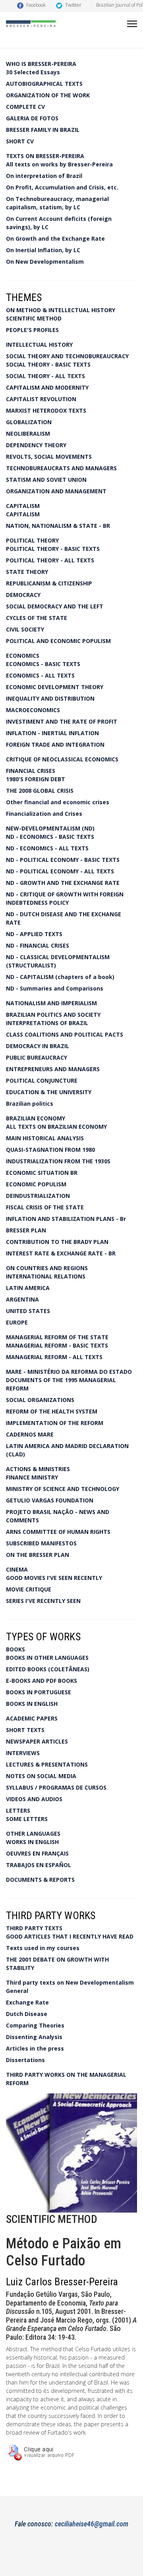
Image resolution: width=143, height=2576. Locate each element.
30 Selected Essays (33, 72)
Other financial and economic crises (58, 802)
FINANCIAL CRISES (31, 771)
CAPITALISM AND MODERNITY (47, 387)
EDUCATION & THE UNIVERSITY (49, 1092)
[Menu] (132, 24)
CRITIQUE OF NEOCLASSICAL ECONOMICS (62, 759)
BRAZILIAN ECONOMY (36, 1118)
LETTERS (18, 1810)
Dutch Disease (27, 2014)
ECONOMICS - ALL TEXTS (40, 675)
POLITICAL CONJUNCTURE (42, 1080)
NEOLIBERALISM (28, 434)
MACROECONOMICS (33, 710)
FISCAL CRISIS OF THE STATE (45, 1207)
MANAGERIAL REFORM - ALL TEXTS (54, 1357)
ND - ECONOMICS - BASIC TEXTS (50, 837)
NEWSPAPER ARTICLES (37, 1741)
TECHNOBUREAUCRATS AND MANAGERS (61, 468)
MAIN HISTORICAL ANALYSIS (45, 1138)
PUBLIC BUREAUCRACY (37, 1057)
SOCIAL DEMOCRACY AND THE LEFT (55, 606)
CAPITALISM (23, 506)
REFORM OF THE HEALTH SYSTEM (52, 1411)
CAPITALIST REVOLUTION (41, 399)
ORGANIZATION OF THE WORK (48, 95)
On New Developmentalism (45, 262)
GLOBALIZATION (29, 422)
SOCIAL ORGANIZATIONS (40, 1400)
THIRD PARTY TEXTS (34, 1928)
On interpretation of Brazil (44, 176)
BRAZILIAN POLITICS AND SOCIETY (53, 1015)
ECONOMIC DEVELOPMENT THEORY (55, 687)
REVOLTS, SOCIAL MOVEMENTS (49, 457)
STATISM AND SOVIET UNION (46, 480)
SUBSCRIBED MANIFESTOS (41, 1543)
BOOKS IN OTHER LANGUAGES (47, 1658)
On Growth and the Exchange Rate (55, 238)
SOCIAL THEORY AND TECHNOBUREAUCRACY (67, 356)
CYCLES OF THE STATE (37, 618)
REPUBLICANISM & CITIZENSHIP (49, 583)
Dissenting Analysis (34, 2037)
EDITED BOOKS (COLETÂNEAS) (48, 1669)
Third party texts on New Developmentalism (70, 1982)
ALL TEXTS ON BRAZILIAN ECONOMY (56, 1127)
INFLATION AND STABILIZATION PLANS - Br (66, 1219)
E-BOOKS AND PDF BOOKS (42, 1681)
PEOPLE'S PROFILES (32, 330)
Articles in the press (35, 2048)
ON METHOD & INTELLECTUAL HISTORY (61, 310)
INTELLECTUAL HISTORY (39, 345)
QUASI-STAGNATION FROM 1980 (50, 1150)
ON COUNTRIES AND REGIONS (47, 1268)
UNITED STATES (28, 1311)
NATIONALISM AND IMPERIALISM (51, 1003)
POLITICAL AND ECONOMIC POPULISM (58, 641)
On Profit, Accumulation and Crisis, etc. (62, 187)
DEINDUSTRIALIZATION (38, 1196)
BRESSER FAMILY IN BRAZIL (43, 130)
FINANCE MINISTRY (32, 1477)
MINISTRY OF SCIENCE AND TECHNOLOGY (63, 1489)
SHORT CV (20, 141)
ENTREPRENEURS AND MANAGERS (53, 1069)
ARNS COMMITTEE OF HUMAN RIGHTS (58, 1532)
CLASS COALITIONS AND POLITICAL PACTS (65, 1034)
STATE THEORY (27, 572)
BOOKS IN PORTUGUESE (39, 1692)
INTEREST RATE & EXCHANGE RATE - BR (61, 1253)
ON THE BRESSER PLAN (38, 1555)
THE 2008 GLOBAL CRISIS (40, 791)
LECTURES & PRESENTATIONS (47, 1764)
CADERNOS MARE (30, 1434)
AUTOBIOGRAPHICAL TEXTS (44, 84)
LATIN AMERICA (28, 1288)
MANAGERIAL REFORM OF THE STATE (57, 1337)
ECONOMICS (23, 656)
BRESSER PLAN (26, 1230)
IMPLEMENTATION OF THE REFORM (55, 1423)
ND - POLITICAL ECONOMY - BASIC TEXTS (63, 860)
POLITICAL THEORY (32, 540)
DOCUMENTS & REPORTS (40, 1880)
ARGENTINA (22, 1299)
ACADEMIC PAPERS (32, 1718)
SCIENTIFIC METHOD (34, 318)
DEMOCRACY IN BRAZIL (38, 1046)
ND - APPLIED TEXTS (34, 934)
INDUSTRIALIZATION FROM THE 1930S (58, 1161)
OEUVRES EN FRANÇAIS (37, 1853)
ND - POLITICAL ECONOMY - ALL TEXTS (60, 871)
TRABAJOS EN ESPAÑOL (39, 1865)
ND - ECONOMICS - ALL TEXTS (47, 848)
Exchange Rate (27, 2002)
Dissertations (25, 2060)
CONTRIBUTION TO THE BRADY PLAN (57, 1242)
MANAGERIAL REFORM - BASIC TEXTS (57, 1345)
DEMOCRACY (23, 595)
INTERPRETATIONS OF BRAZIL (47, 1023)
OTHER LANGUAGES (33, 1834)
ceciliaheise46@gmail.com (92, 2524)
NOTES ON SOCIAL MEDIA (41, 1776)
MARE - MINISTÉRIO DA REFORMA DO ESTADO (69, 1372)
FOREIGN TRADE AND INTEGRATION (55, 744)
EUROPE (17, 1322)
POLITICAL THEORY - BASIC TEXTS (53, 549)
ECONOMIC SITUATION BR (42, 1173)
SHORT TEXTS (25, 1730)
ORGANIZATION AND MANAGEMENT (56, 491)
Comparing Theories (35, 2025)
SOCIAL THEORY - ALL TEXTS (45, 376)
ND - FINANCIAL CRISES (38, 945)
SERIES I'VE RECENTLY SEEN (43, 1601)
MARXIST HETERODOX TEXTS (46, 410)
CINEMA (17, 1569)
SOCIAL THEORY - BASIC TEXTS (48, 364)
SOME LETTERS (27, 1819)
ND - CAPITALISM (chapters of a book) (60, 977)
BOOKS (15, 1649)
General (17, 1991)
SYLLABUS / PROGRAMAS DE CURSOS (56, 1787)
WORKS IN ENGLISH (32, 1842)
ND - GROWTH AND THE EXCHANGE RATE (63, 883)
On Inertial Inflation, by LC (43, 250)
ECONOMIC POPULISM (36, 1184)
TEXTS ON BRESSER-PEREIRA (45, 156)
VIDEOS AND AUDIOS (34, 1799)
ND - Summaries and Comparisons (55, 988)
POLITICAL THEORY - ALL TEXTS (50, 560)
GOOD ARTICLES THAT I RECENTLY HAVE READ (70, 1936)
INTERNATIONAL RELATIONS (46, 1276)
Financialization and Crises (44, 814)
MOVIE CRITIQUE (29, 1589)
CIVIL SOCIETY (25, 629)
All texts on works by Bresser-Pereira (59, 164)
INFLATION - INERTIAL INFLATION (52, 733)
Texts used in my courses (43, 1948)
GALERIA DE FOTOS (32, 118)
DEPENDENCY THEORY (36, 445)
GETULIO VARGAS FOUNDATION (50, 1500)
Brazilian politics (30, 1104)
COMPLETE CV (25, 107)
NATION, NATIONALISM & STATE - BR (58, 526)
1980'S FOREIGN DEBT (36, 779)
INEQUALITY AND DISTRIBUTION (50, 698)
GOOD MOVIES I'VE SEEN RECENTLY (54, 1578)
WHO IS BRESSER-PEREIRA (41, 64)
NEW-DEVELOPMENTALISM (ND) (50, 828)
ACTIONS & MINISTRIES (38, 1469)
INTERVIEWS (23, 1753)
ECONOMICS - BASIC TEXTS (43, 664)
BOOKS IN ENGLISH (32, 1704)
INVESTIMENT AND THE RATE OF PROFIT (62, 721)
